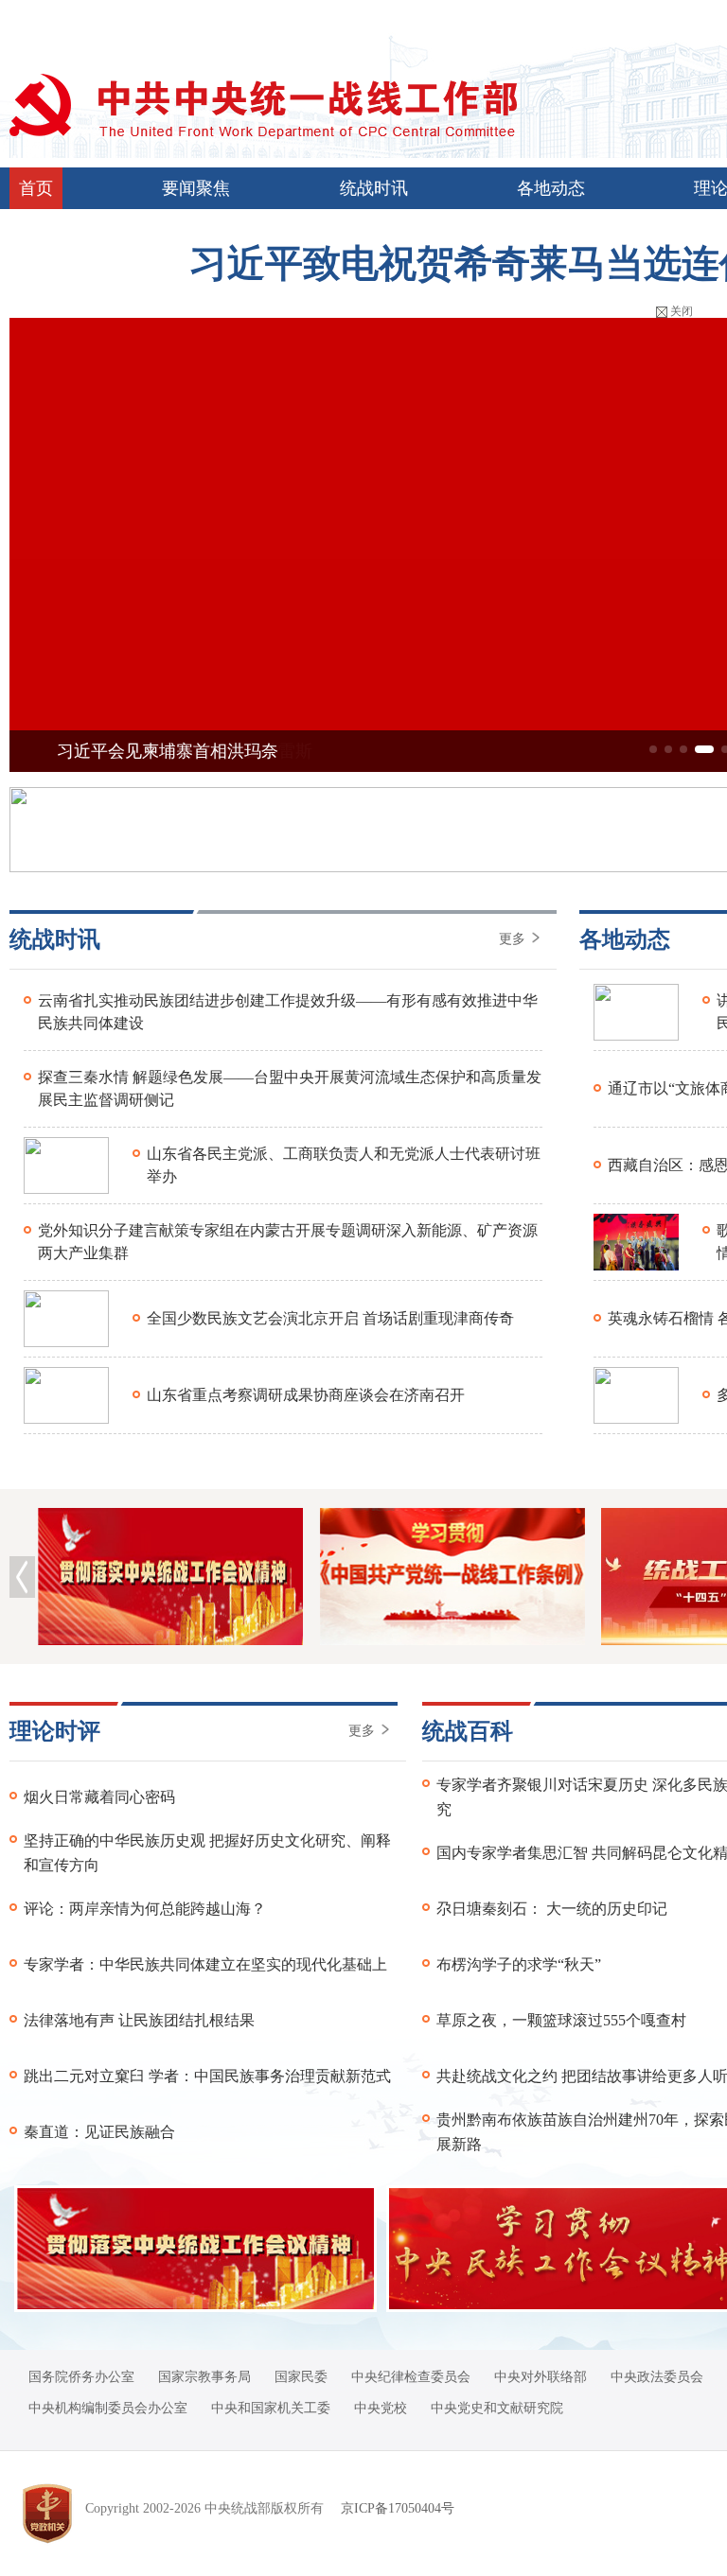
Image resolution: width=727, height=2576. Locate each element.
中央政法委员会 (657, 2377)
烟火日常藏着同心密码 (99, 1797)
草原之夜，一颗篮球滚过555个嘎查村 (561, 2020)
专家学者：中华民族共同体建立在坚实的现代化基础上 (205, 1964)
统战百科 (468, 1731)
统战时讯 (374, 188)
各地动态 (551, 188)
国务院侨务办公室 (81, 2377)
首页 (36, 188)
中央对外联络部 (541, 2377)
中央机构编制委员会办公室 (108, 2408)
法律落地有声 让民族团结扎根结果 (139, 2020)
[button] (653, 749)
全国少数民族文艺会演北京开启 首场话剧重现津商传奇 (330, 1318)
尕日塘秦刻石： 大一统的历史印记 (552, 1909)
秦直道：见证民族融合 (99, 2132)
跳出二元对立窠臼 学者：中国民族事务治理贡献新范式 (207, 2076)
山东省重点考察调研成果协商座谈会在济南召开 (306, 1395)
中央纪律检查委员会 (411, 2377)
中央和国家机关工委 (271, 2408)
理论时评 (55, 1731)
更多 (514, 939)
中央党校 (381, 2408)
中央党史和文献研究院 (497, 2408)
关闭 (682, 311)
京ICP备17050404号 (398, 2508)
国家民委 (301, 2377)
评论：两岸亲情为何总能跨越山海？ (145, 1909)
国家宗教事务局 (204, 2377)
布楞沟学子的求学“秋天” (519, 1964)
